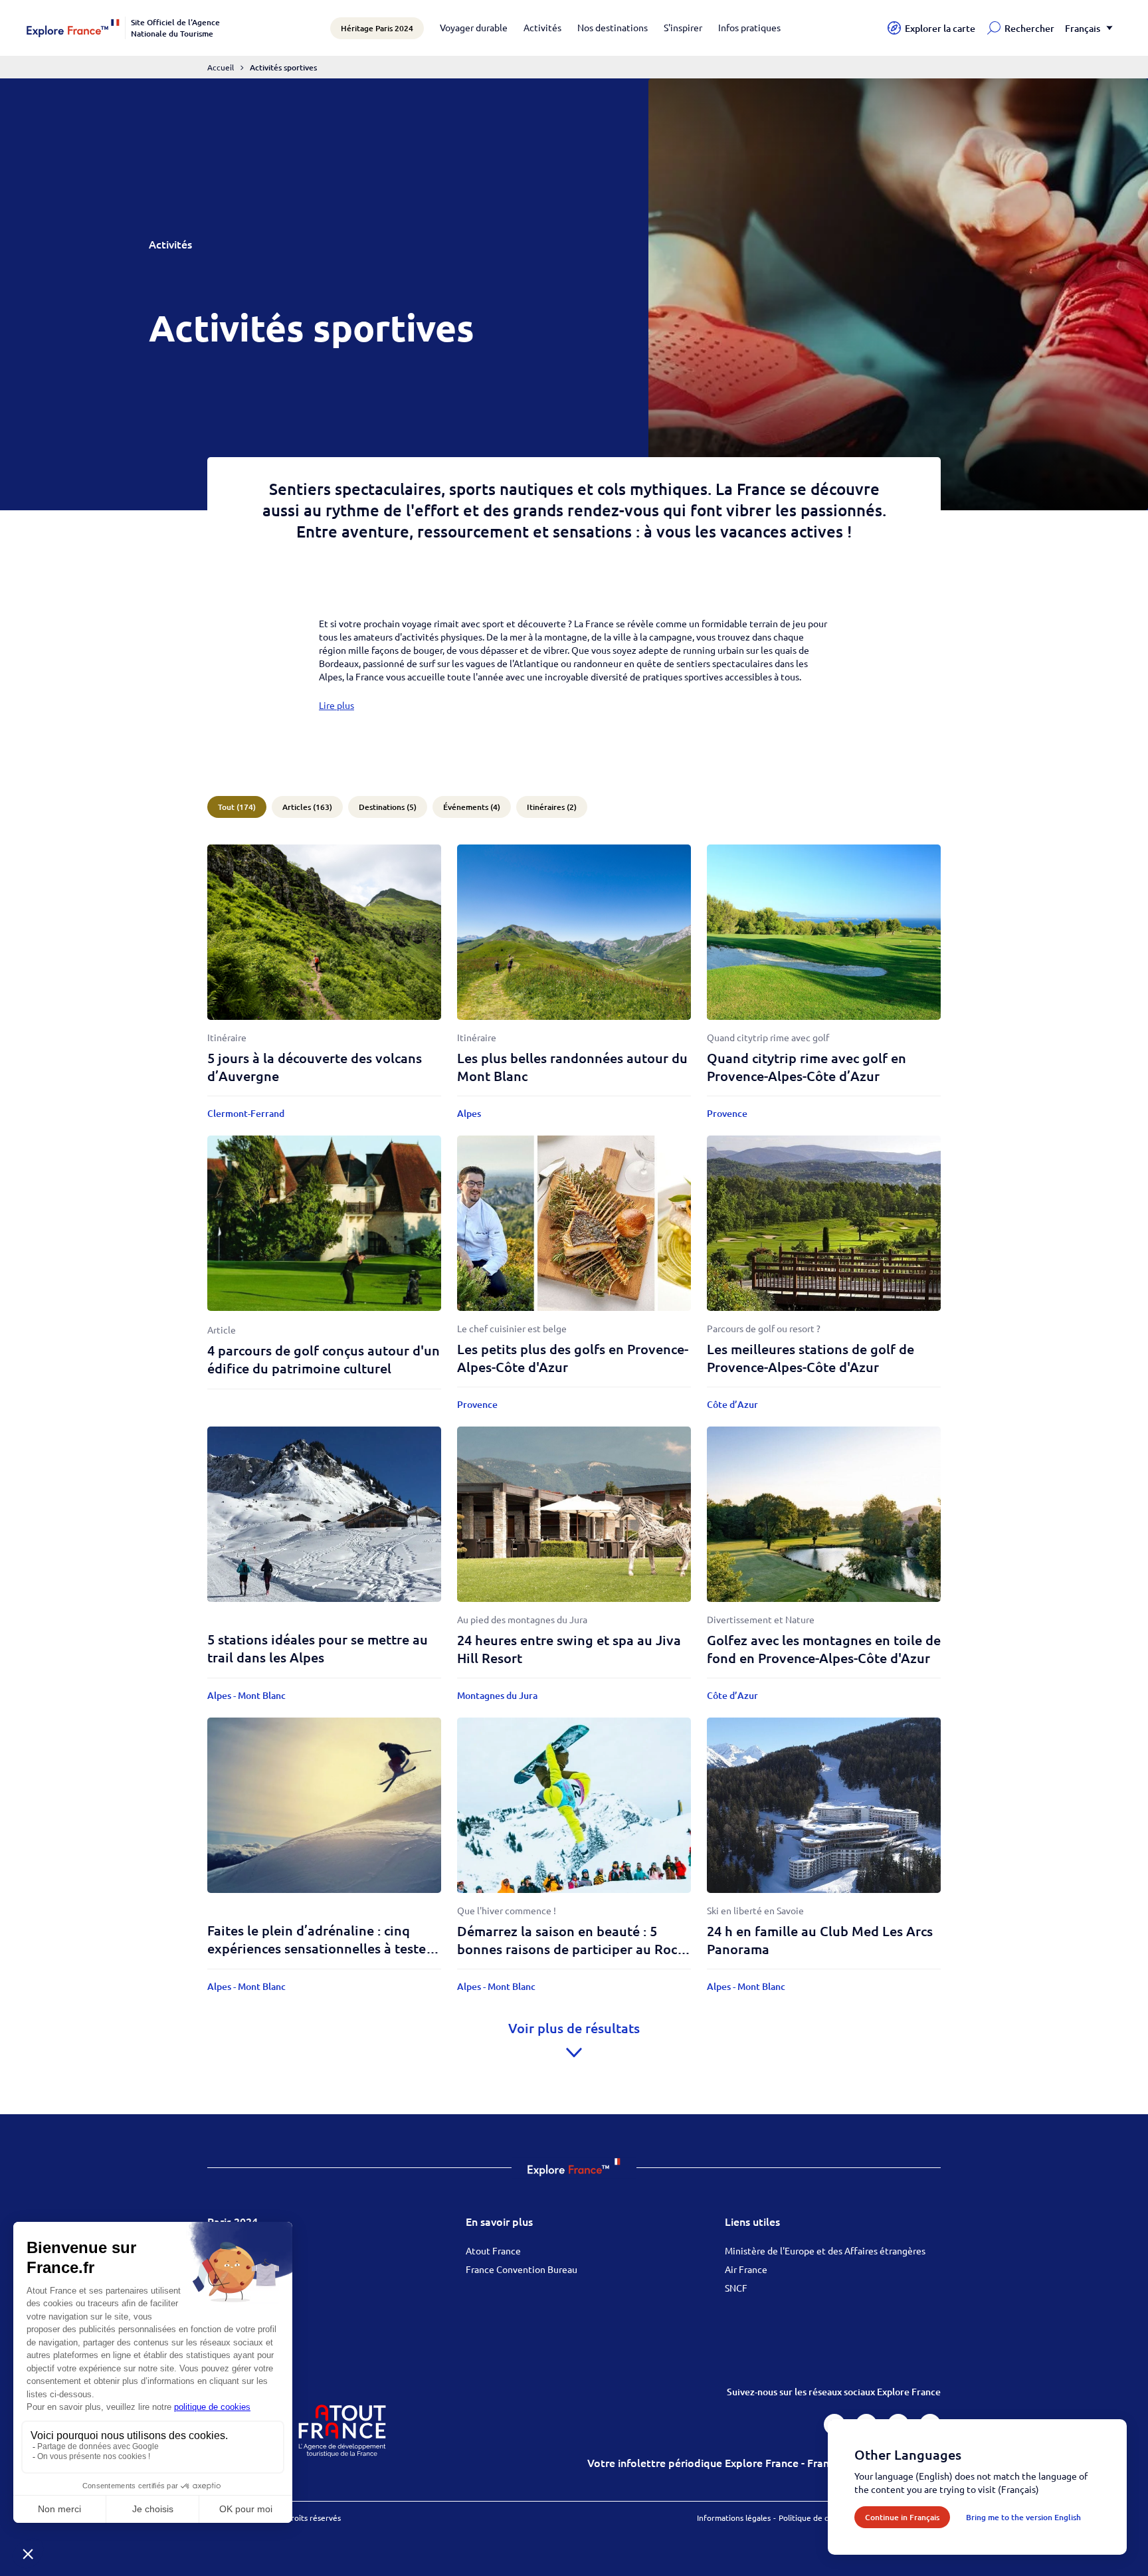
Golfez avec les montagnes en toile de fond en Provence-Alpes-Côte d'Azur (824, 1649)
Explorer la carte (940, 28)
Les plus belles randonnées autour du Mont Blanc (572, 1067)
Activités (542, 27)
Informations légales (734, 2518)
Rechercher (1029, 28)
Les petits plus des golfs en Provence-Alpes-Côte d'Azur (573, 1358)
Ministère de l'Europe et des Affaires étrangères (825, 2250)
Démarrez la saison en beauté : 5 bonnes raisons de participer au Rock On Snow (571, 1949)
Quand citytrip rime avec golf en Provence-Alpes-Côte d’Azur (807, 1067)
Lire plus (336, 705)
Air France (746, 2269)
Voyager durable (474, 27)
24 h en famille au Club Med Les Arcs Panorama (820, 1940)
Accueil (221, 67)
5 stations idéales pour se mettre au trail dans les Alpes (318, 1648)
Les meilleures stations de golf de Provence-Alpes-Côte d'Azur (811, 1358)
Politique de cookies (815, 2518)
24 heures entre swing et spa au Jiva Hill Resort (569, 1649)
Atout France (493, 2250)
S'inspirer (683, 27)
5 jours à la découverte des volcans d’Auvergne (315, 1067)
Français (1083, 28)
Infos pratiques (749, 27)
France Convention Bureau (522, 2269)
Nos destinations (613, 27)
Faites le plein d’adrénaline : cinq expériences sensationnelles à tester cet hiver (319, 1948)
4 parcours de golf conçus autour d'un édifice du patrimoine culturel (324, 1359)
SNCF (736, 2288)
